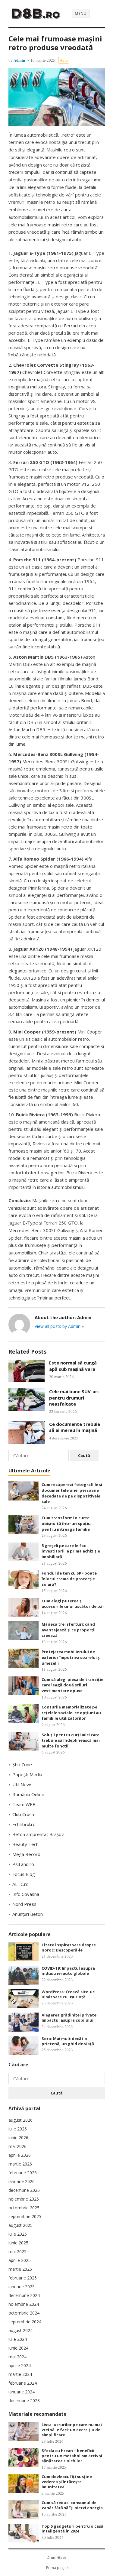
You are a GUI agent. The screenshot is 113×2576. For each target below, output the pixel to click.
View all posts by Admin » (59, 1326)
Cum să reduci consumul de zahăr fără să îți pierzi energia (72, 2505)
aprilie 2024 (20, 2365)
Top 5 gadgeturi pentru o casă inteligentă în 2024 (72, 2529)
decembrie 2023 (24, 2401)
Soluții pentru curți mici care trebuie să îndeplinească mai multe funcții (71, 1740)
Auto (64, 60)
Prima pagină (57, 2568)
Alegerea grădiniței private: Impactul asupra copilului (70, 2018)
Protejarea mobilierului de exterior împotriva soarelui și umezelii (71, 1657)
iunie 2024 (18, 2348)
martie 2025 (20, 2269)
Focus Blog (24, 1874)
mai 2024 (17, 2357)
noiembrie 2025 (24, 2199)
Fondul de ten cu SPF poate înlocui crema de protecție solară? (69, 1579)
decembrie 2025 (24, 2190)
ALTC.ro (20, 1884)
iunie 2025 (18, 2243)
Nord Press (24, 1904)
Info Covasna (26, 1894)
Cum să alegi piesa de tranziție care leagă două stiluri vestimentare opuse (72, 1685)
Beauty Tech (25, 1844)
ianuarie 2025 (22, 2287)
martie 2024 (20, 2374)
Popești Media (27, 1774)
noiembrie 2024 (24, 2304)
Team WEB (24, 1804)
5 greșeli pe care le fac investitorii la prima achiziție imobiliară (71, 1551)
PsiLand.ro (23, 1864)
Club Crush (23, 1814)
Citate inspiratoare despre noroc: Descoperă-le (69, 1947)
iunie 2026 (18, 2138)
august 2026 (20, 2120)
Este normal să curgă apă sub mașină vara (73, 1366)
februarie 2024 (23, 2383)
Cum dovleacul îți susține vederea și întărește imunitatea (67, 2482)
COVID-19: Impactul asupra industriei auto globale (68, 1971)
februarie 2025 (23, 2278)
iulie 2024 (18, 2339)
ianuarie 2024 (22, 2392)
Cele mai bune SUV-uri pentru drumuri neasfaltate (74, 1398)
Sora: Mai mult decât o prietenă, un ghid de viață (68, 2041)
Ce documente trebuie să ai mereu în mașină (75, 1427)
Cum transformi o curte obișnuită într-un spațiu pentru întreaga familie (66, 1523)
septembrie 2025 (25, 2216)
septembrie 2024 (25, 2322)
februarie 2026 (23, 2173)
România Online (28, 1794)
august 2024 (20, 2330)
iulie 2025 (18, 2234)
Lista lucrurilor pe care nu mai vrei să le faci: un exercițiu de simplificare (72, 2430)
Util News (22, 1784)
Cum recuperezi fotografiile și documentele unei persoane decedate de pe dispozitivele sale (72, 1493)
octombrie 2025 (24, 2208)
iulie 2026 (18, 2129)
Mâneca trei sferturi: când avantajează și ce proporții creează (69, 1630)
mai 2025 (17, 2252)
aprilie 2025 (20, 2260)
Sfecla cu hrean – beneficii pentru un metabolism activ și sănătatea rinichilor (72, 2456)
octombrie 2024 (24, 2313)
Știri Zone (22, 1764)
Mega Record (26, 1854)
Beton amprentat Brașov (38, 1834)
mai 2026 (17, 2146)
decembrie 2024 (24, 2295)
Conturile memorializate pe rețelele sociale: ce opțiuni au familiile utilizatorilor (71, 1713)
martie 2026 (20, 2164)
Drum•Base (56, 2557)
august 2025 (20, 2225)
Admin (19, 60)
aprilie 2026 (20, 2155)
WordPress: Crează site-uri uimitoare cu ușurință (69, 1994)
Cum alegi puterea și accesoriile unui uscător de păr (73, 1604)
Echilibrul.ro (24, 1824)
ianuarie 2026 (22, 2181)
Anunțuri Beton (28, 1914)
